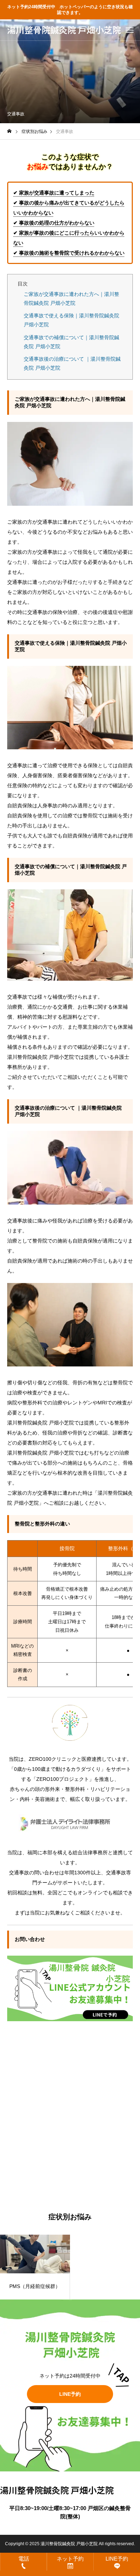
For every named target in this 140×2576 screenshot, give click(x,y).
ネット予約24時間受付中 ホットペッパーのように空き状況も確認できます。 (70, 10)
